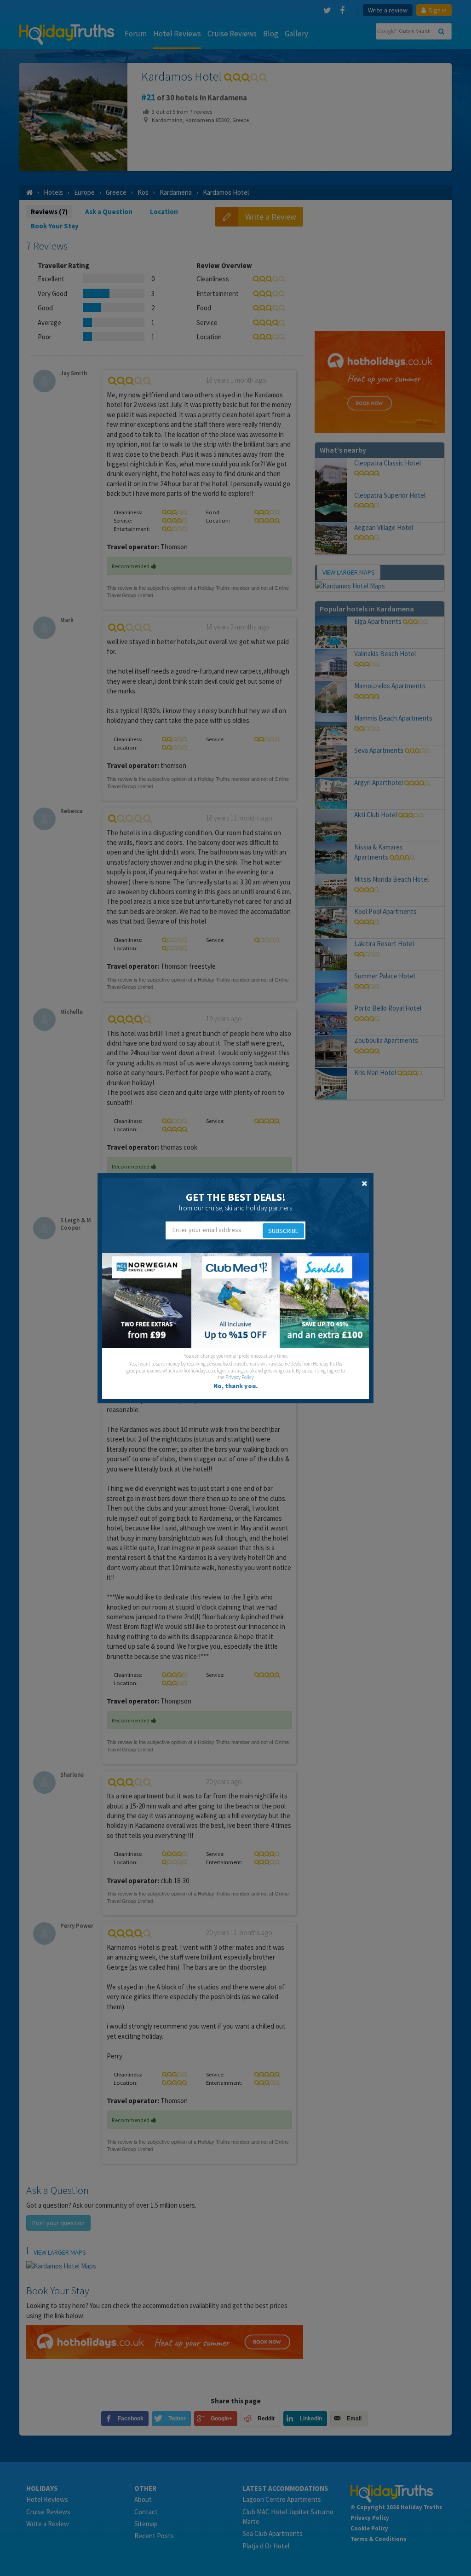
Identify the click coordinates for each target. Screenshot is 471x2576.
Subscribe (283, 1231)
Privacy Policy (240, 1377)
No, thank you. (235, 1386)
